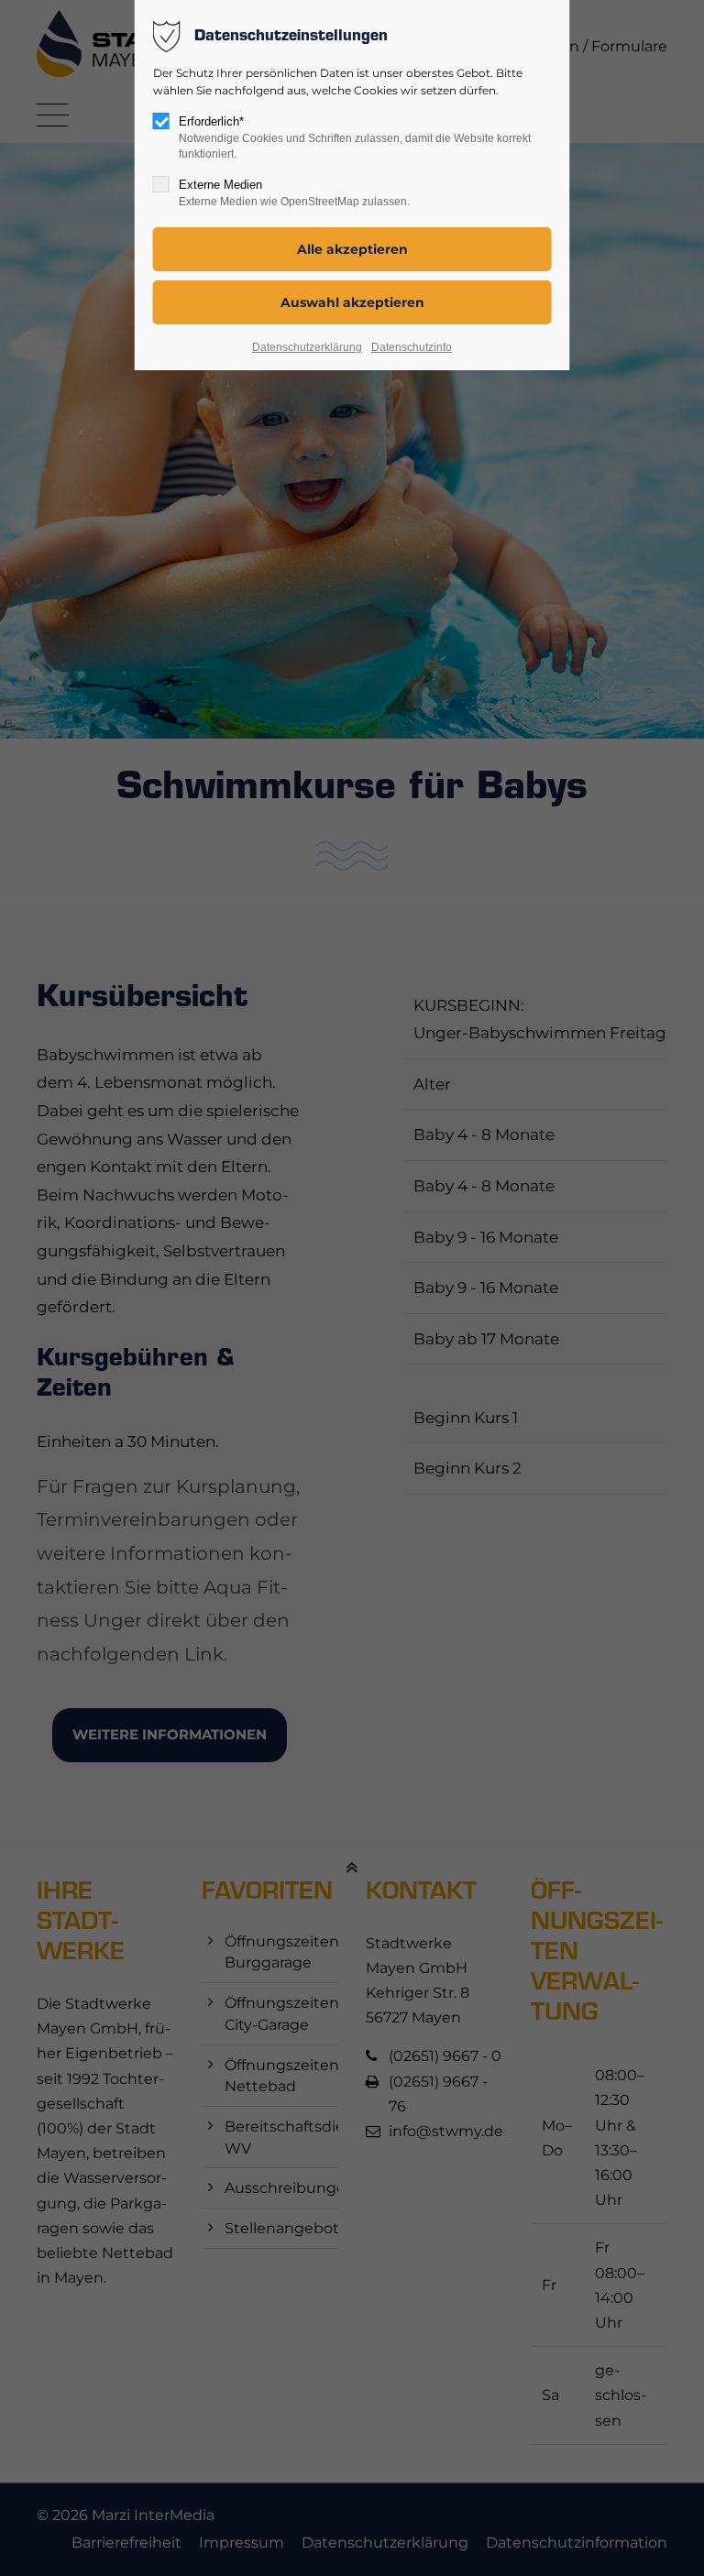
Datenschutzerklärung (307, 347)
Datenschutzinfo (412, 347)
